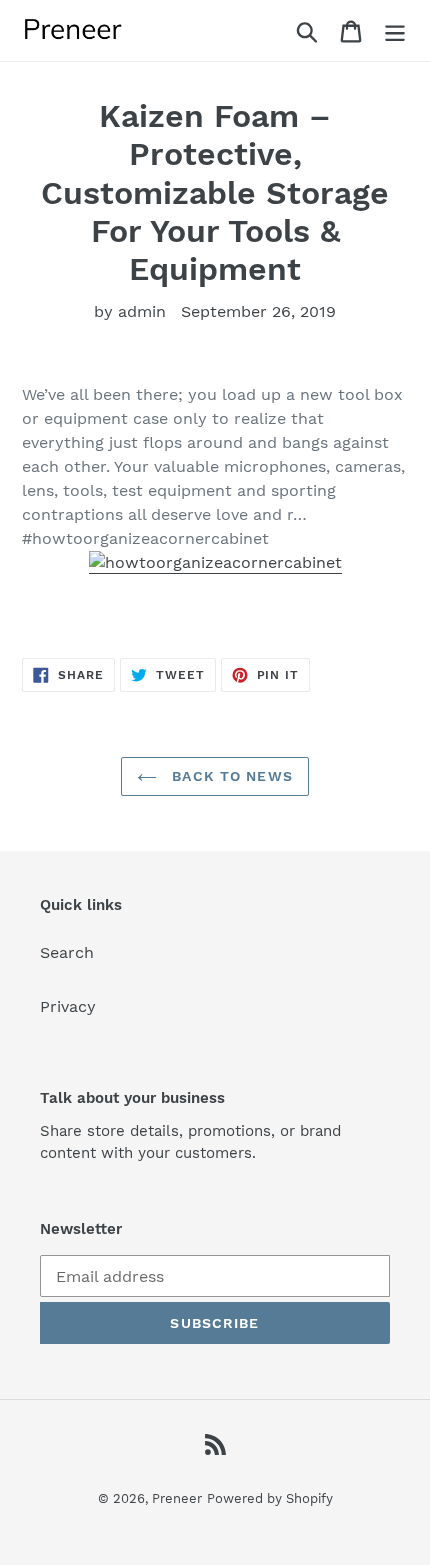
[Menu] (395, 30)
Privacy (68, 1006)
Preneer (177, 1498)
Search (67, 952)
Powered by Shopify (270, 1498)
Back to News (230, 776)
